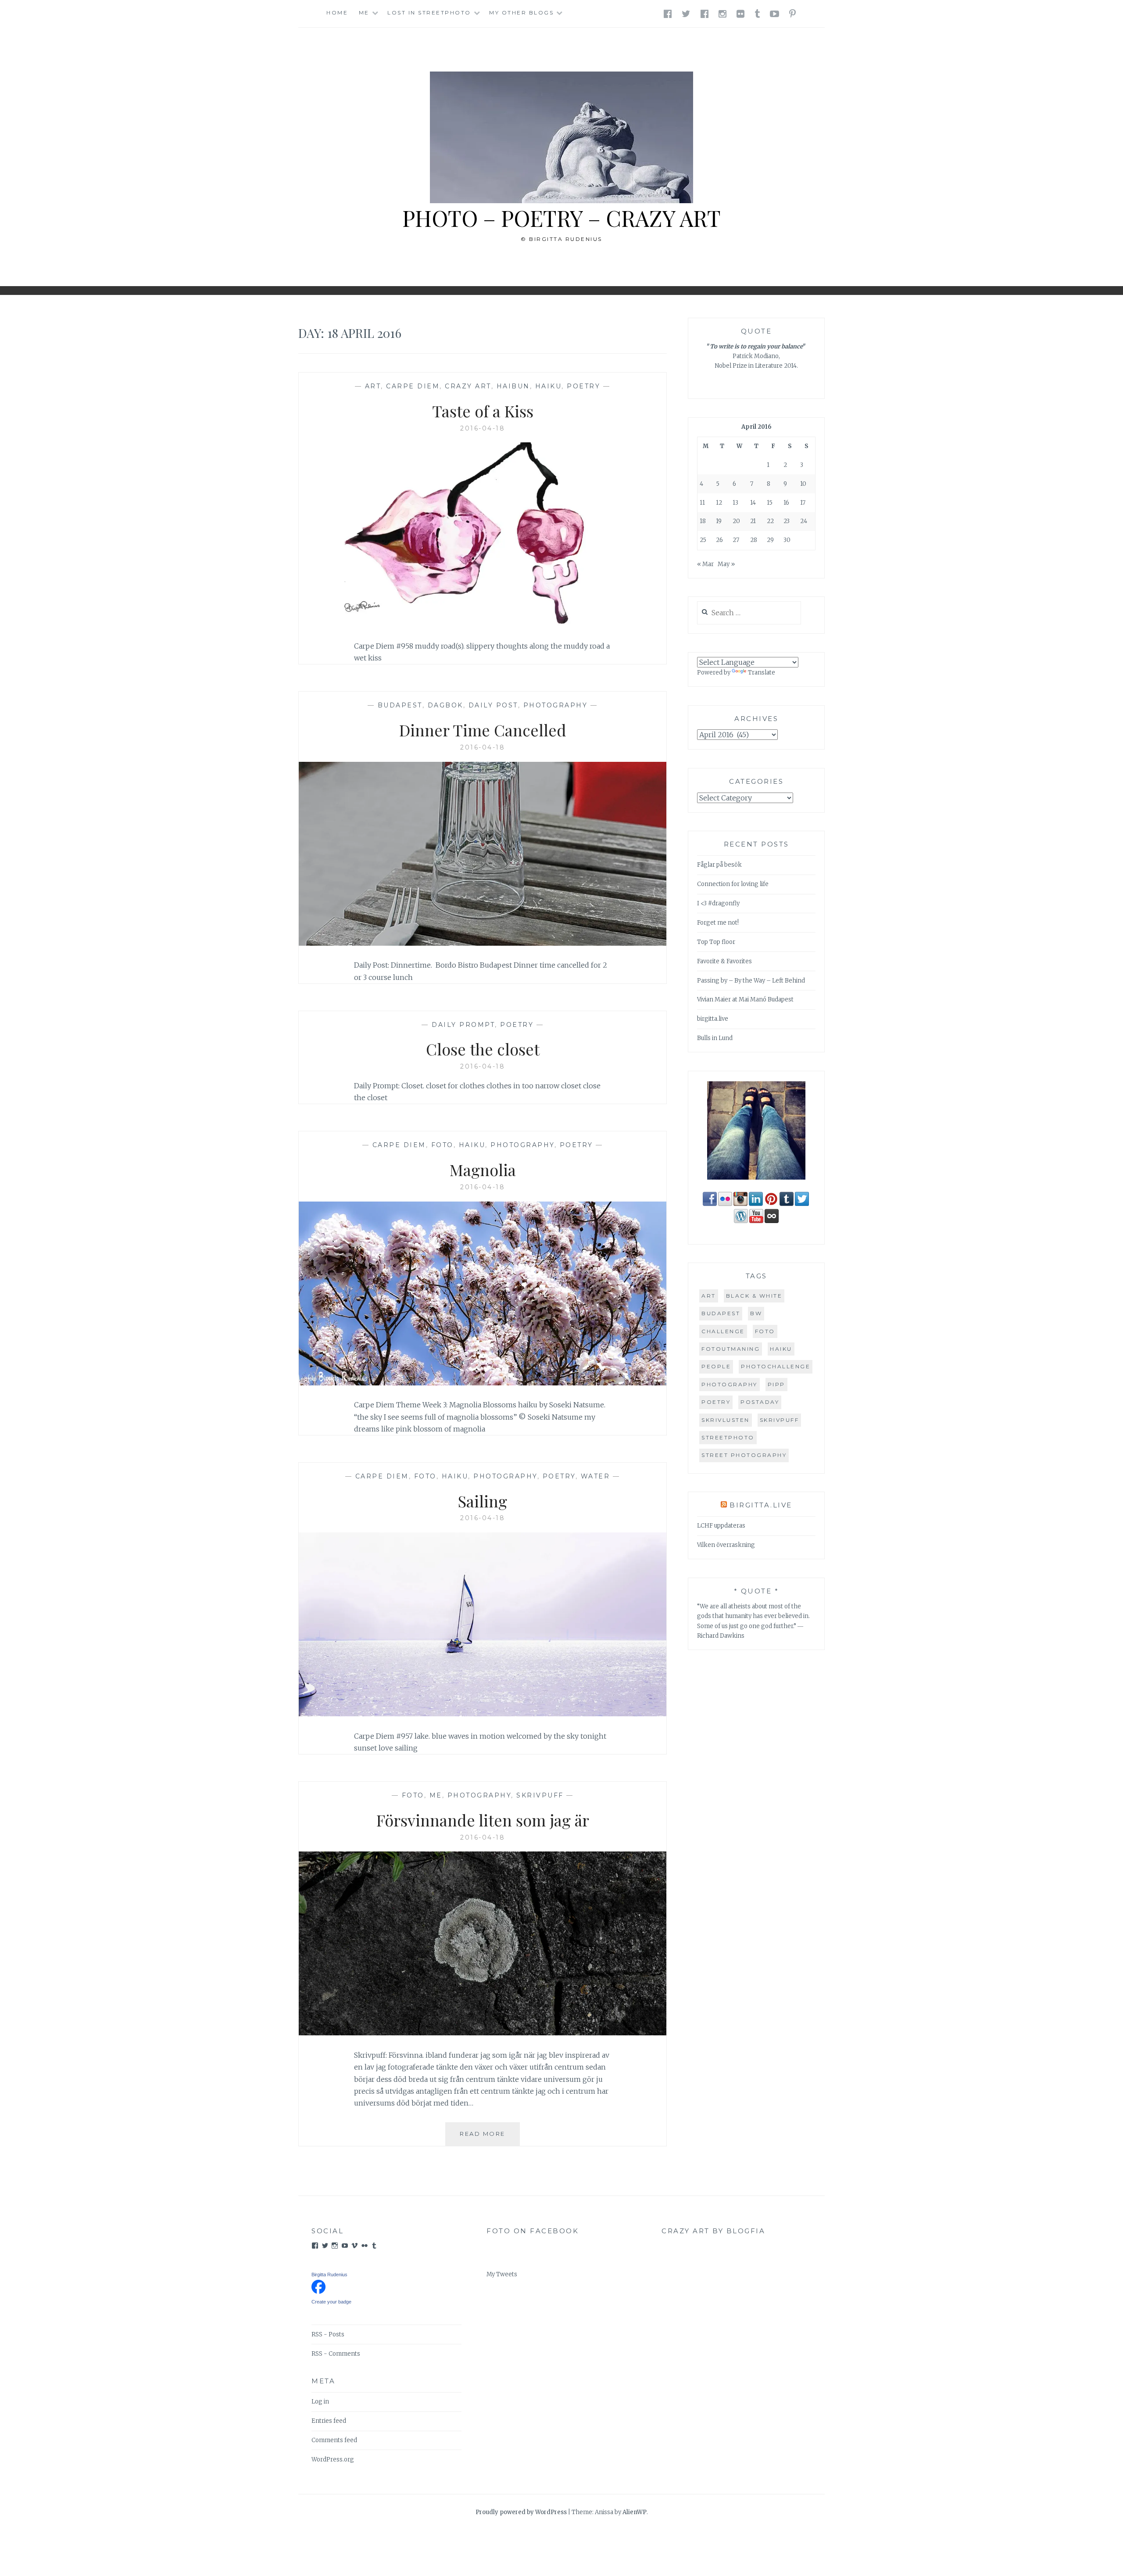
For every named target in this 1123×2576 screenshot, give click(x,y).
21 (753, 521)
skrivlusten (726, 1420)
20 (736, 521)
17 (803, 503)
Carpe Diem (413, 386)
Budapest (400, 705)
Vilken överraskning (726, 1545)
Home (337, 13)
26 (719, 540)
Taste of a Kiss (483, 411)
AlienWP (635, 2512)
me (436, 1795)
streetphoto (728, 1437)
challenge (723, 1331)
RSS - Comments (336, 2354)
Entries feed (329, 2421)
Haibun (513, 386)
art (709, 1296)
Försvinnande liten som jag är (483, 1820)
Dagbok (445, 705)
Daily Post (493, 705)
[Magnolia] (483, 1383)
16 (786, 503)
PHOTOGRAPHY (556, 705)
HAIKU (549, 386)
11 (702, 503)
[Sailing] (483, 1714)
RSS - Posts (328, 2334)
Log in (320, 2402)
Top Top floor (716, 942)
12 (719, 503)
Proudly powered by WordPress (521, 2512)
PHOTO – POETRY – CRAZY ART (561, 218)
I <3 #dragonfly (718, 903)
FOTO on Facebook (533, 2231)
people (716, 1366)
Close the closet (483, 1049)
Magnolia (483, 1170)
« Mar (705, 564)
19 (719, 521)
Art (373, 386)
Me (364, 13)
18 (703, 521)
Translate (762, 673)
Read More (490, 2138)
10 (803, 484)
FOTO (442, 1145)
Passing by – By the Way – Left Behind (751, 981)
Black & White (754, 1296)
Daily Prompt (463, 1025)
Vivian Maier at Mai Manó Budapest (745, 999)
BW (756, 1313)
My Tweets (502, 2274)
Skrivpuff (540, 1795)
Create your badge (331, 2302)
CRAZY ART (468, 386)
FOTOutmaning (731, 1349)
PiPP (776, 1384)
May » (726, 564)
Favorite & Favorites (724, 961)
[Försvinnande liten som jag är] (483, 2033)
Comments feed (334, 2440)
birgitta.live (713, 1019)
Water (595, 1476)
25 (703, 540)
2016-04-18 (483, 428)
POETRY (583, 386)
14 (753, 503)
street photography (744, 1455)
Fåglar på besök (719, 865)
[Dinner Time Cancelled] (483, 943)
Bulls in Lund (715, 1038)
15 (770, 503)
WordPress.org (333, 2459)
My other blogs (521, 13)
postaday (760, 1402)
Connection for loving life (733, 884)
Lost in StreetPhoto (429, 13)
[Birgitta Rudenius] (318, 2292)
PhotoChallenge (776, 1366)
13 (735, 503)
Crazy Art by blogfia (713, 2231)
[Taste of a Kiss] (483, 624)
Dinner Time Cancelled (483, 730)
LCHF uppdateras (721, 1526)
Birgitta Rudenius (329, 2275)
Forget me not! (718, 923)
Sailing (483, 1501)
